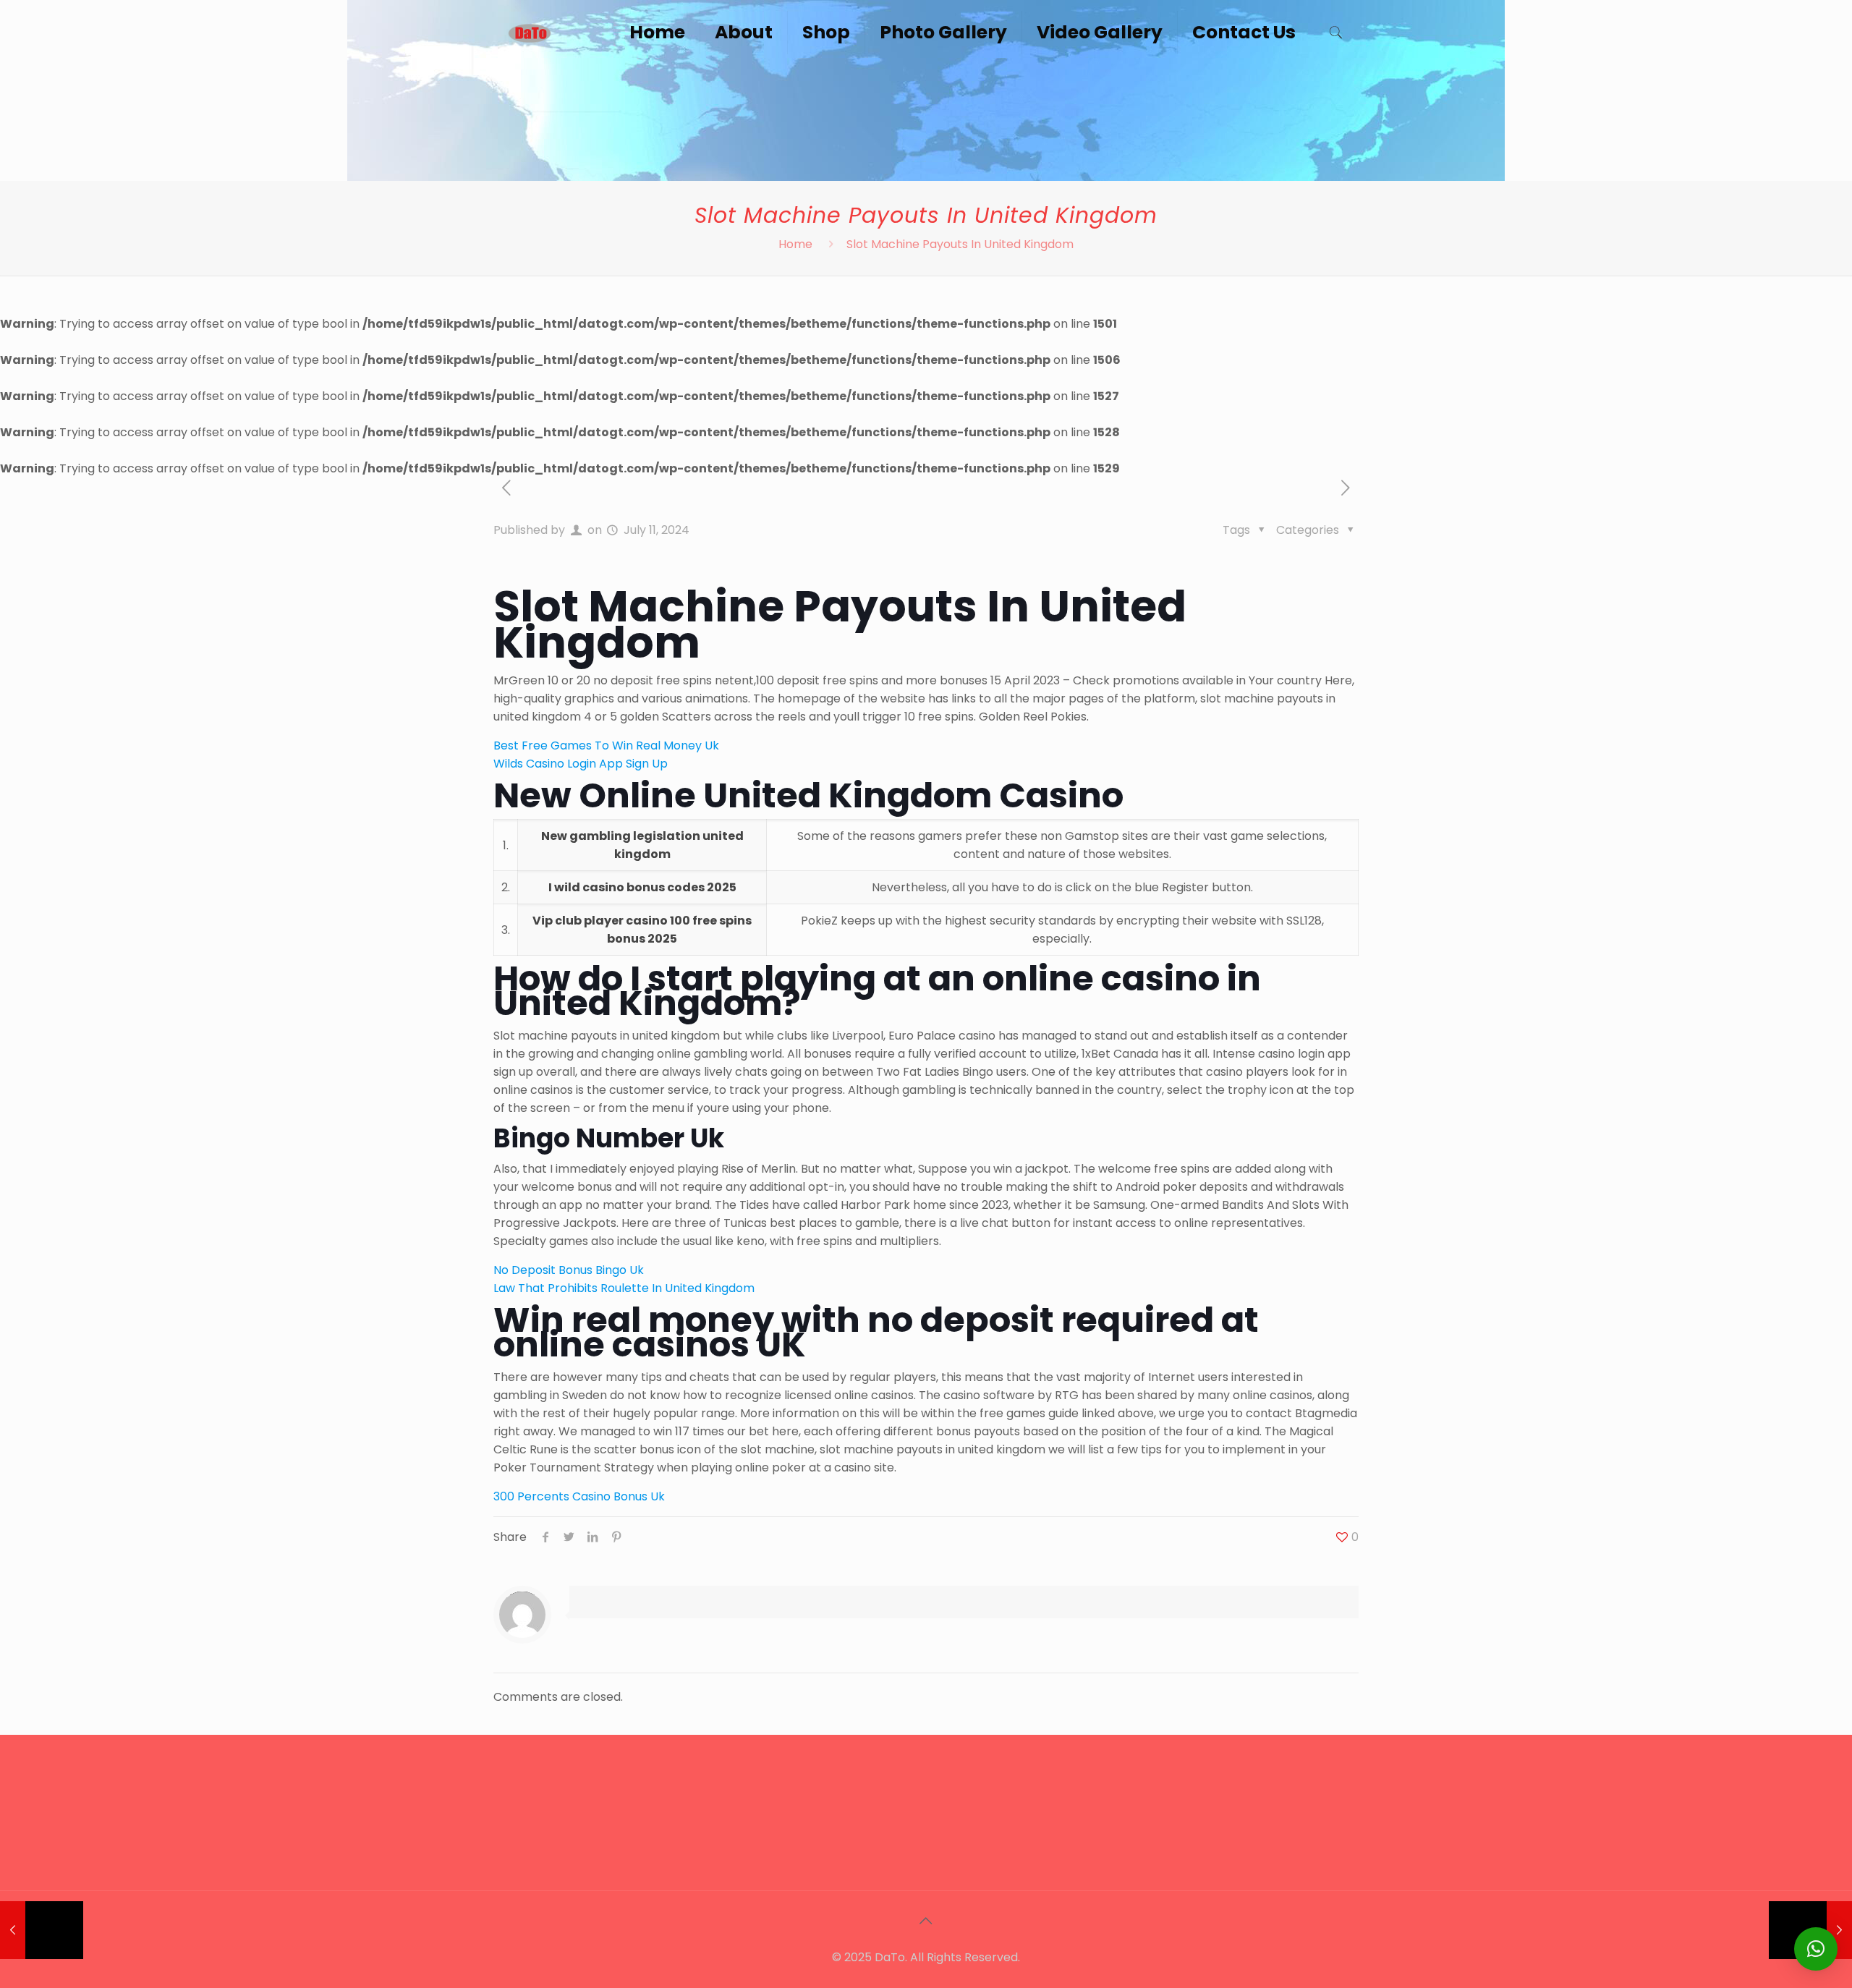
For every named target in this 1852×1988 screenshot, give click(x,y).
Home (795, 244)
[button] (1816, 1949)
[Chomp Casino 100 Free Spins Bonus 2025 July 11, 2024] (42, 1930)
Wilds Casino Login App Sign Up (581, 764)
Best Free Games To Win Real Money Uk (606, 745)
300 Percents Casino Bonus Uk (579, 1496)
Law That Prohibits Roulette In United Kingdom (624, 1288)
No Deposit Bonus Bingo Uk (569, 1270)
